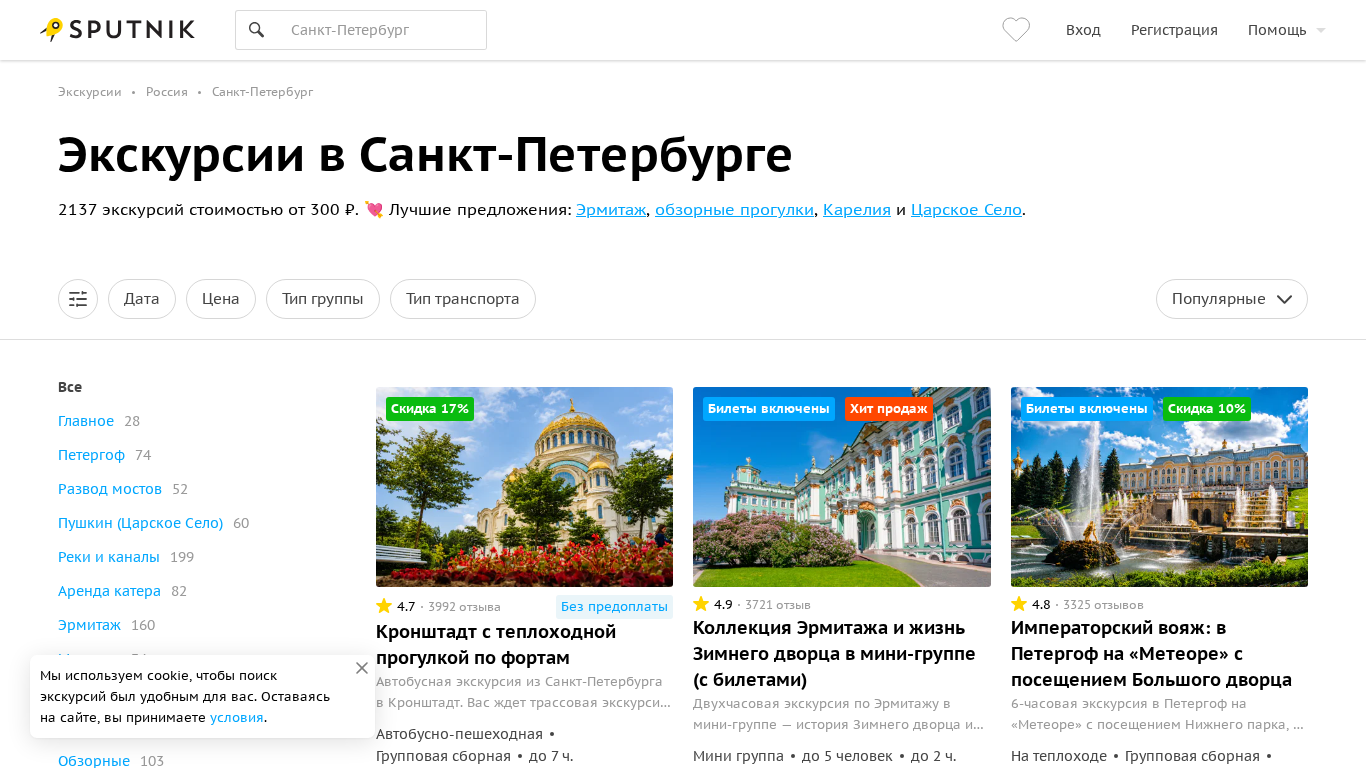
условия (237, 717)
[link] (1019, 30)
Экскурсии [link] (90, 91)
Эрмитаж (611, 209)
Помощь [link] (1277, 30)
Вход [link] (1083, 30)
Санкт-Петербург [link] (262, 91)
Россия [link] (167, 91)
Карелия (857, 209)
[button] (78, 299)
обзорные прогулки (734, 209)
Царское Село (966, 209)
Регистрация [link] (1174, 30)
